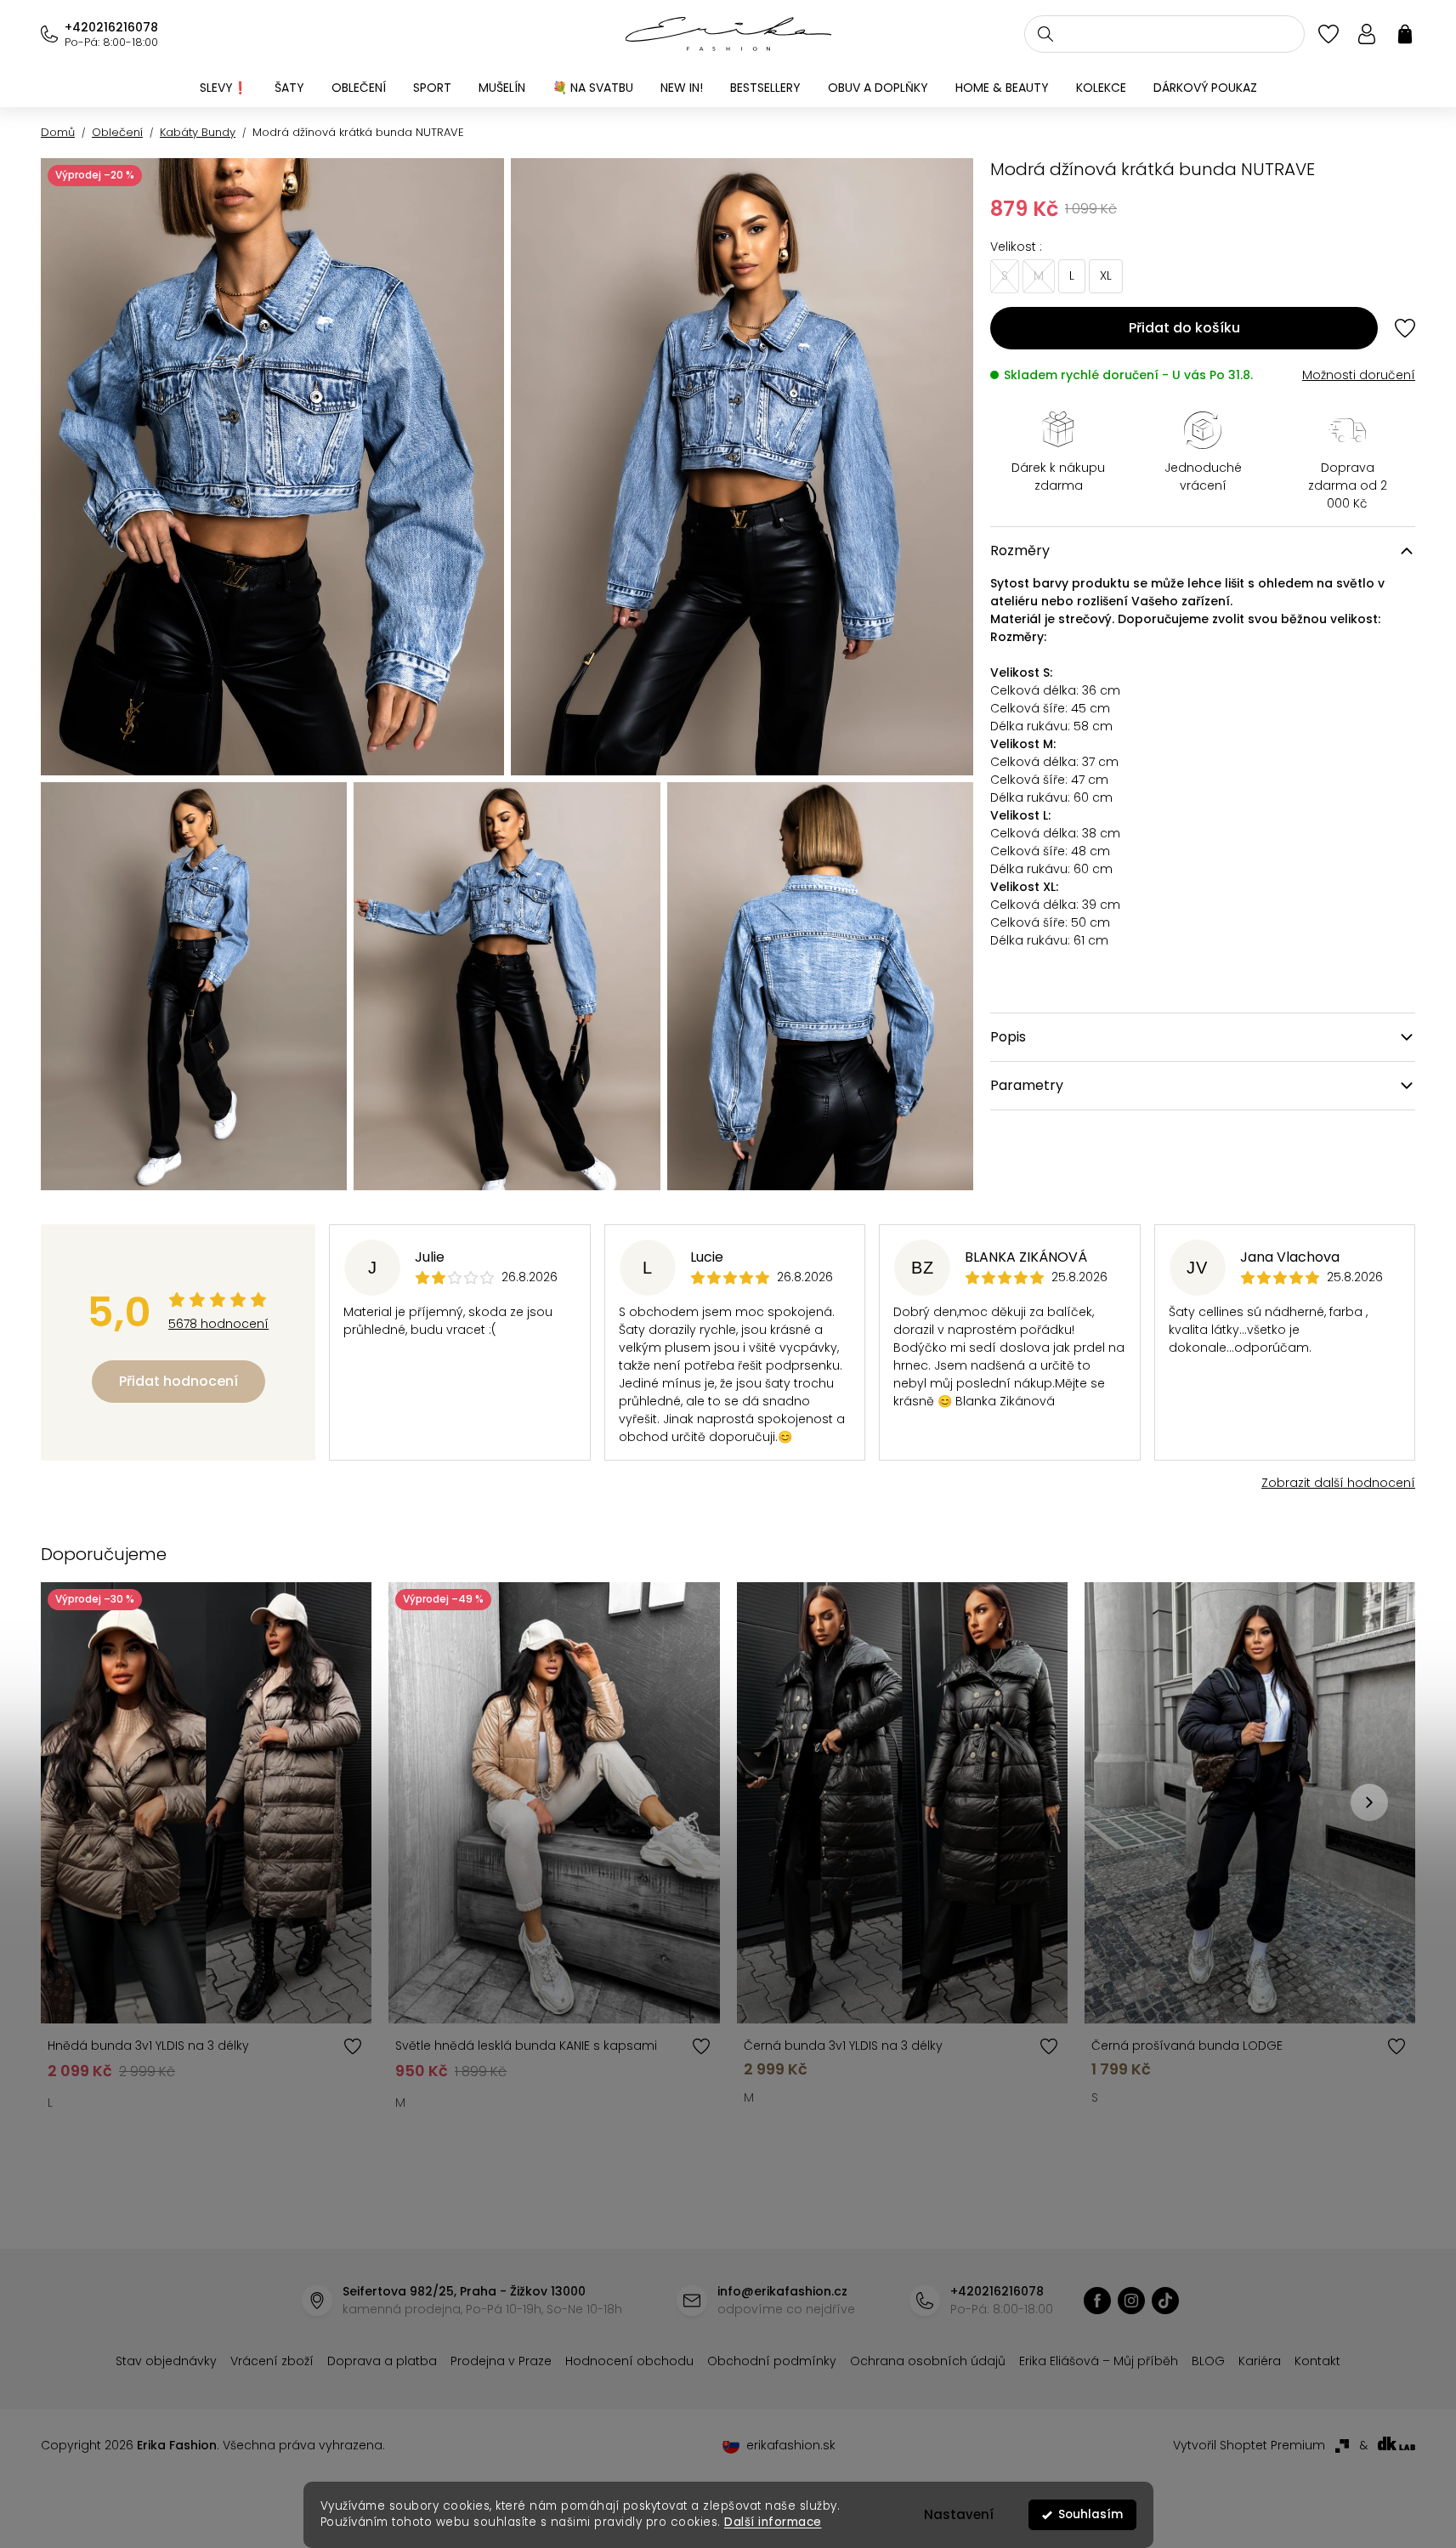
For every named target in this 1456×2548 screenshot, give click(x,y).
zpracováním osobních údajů (924, 1410)
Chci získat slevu (856, 1368)
